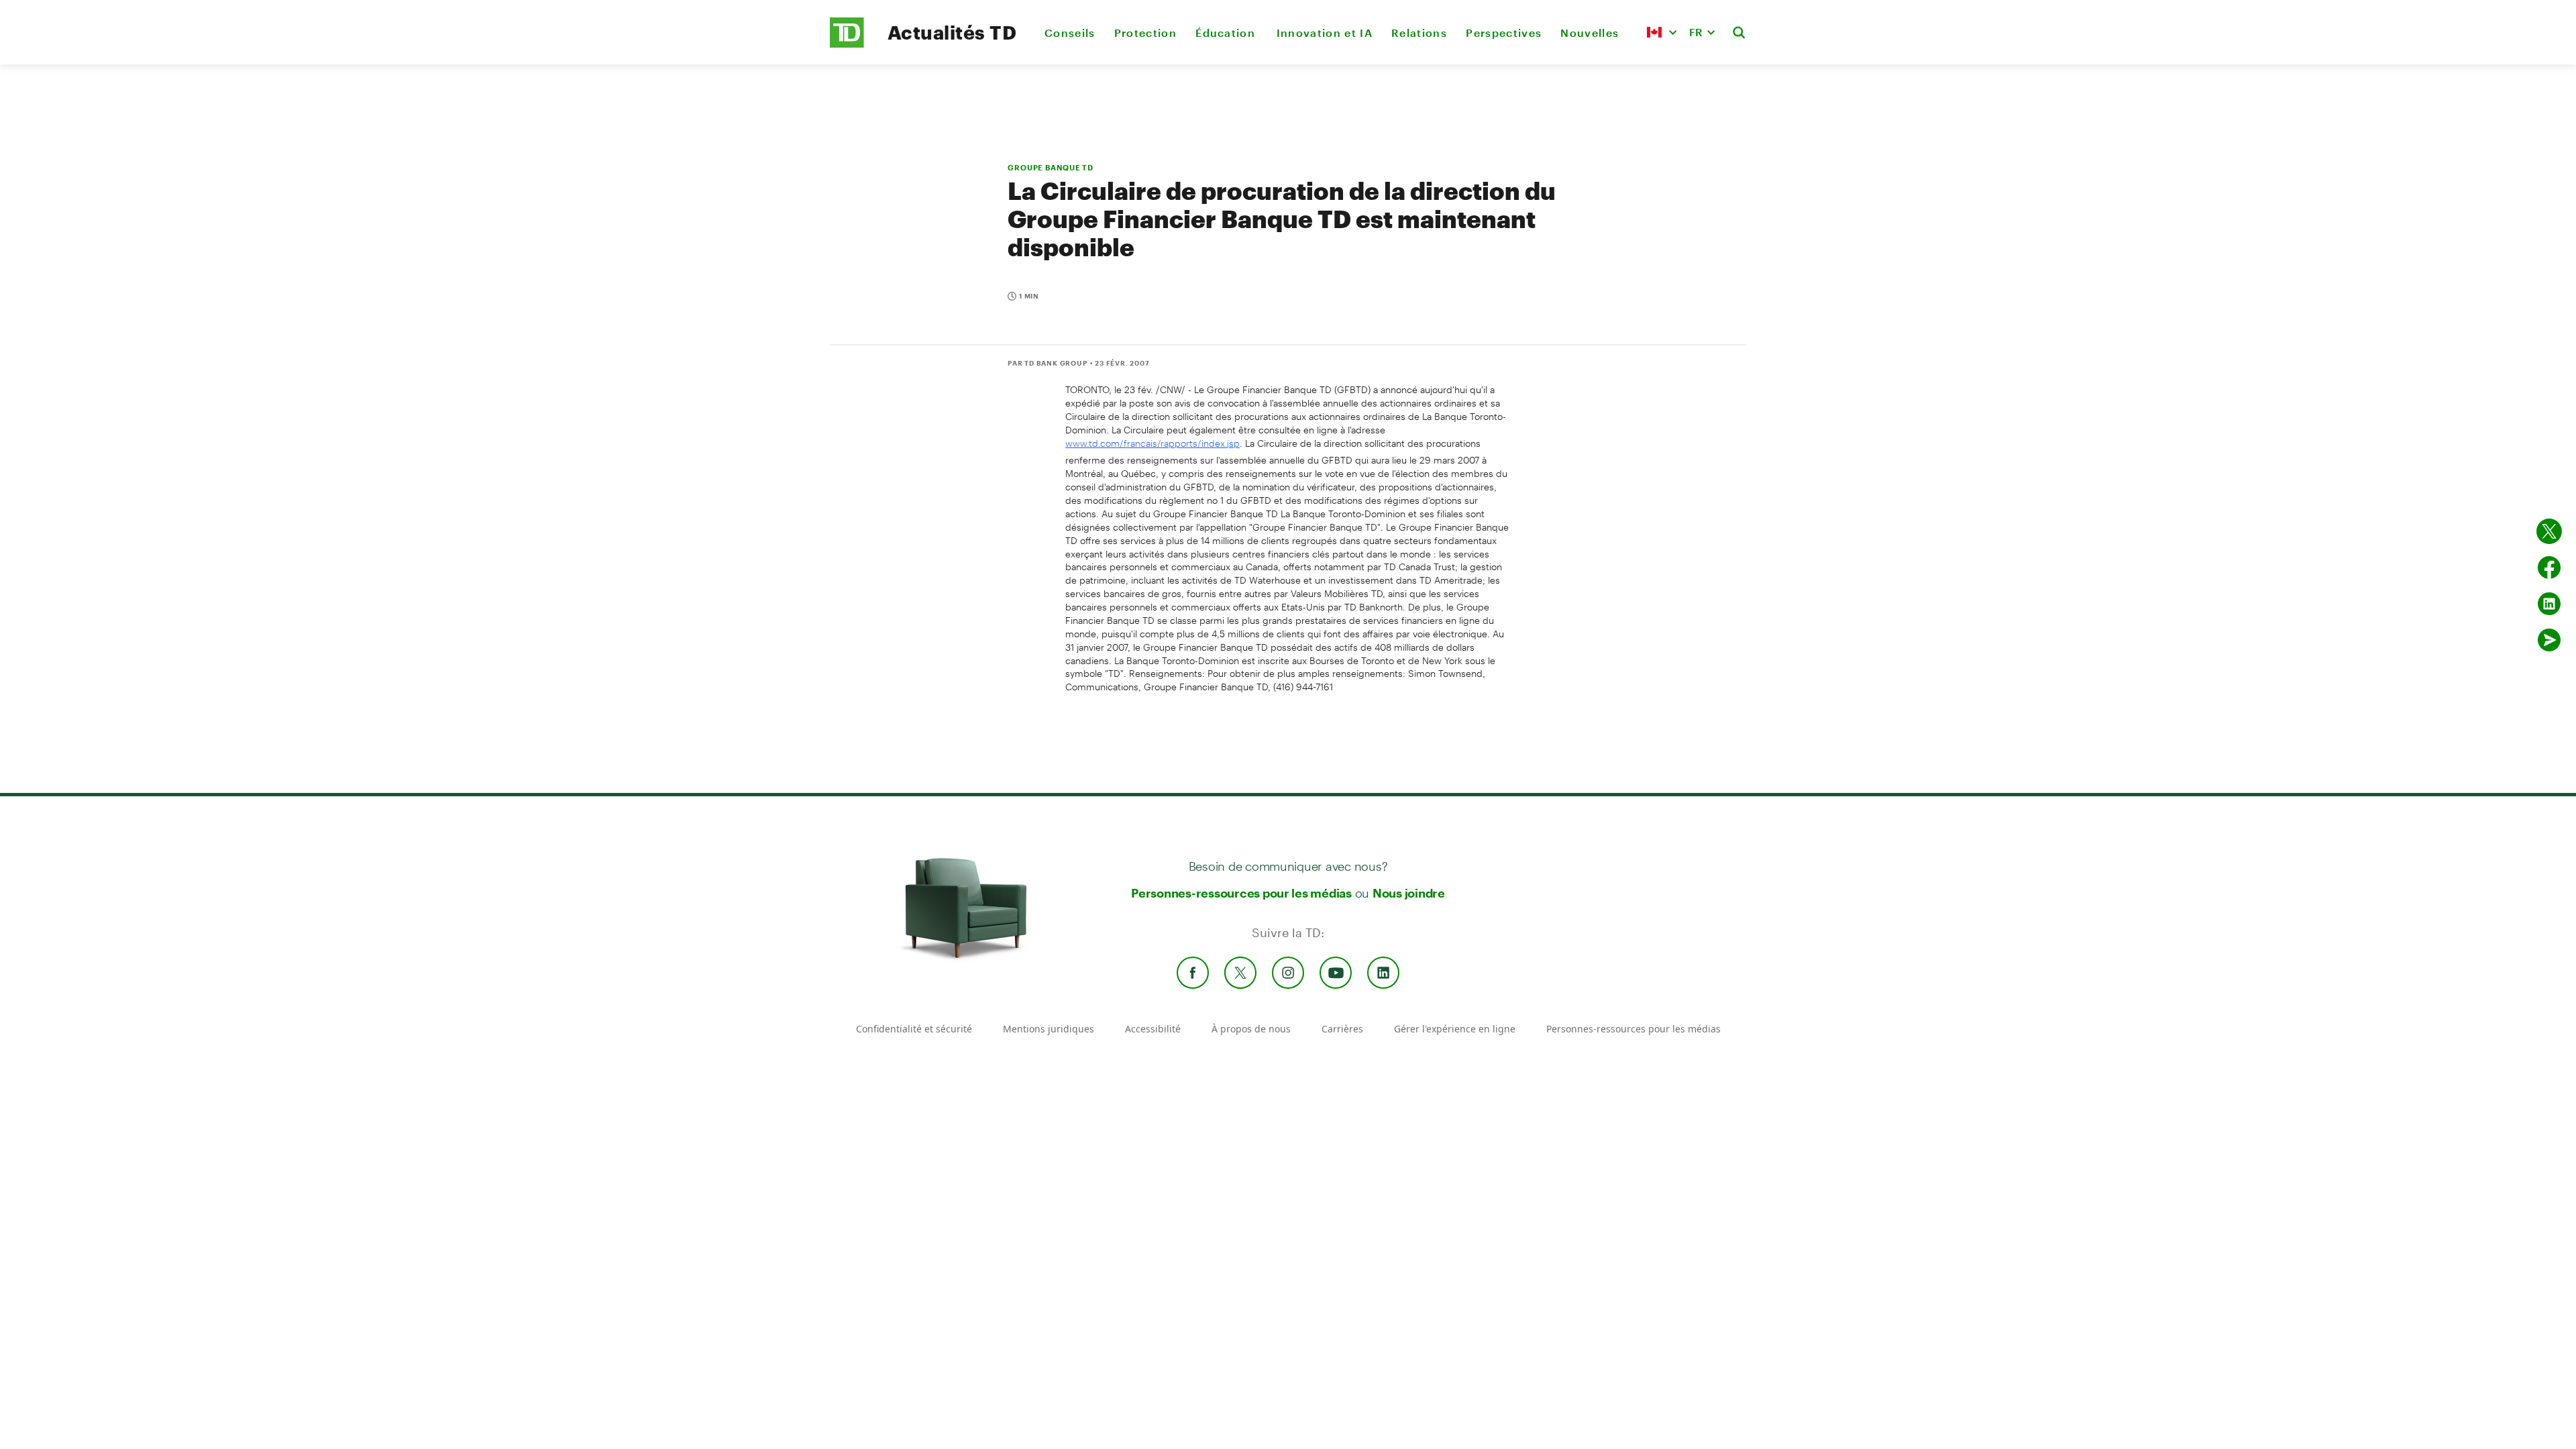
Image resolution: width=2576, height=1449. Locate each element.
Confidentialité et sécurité (914, 1029)
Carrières (1342, 1029)
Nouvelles (1590, 33)
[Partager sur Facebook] (2549, 568)
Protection (1145, 33)
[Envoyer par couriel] (2549, 640)
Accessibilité (1153, 1029)
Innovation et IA (1325, 33)
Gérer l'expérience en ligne (1455, 1029)
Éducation (1226, 33)
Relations (1419, 33)
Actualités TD (952, 32)
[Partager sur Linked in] (2549, 604)
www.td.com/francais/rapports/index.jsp (1152, 443)
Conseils (1070, 33)
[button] (1662, 32)
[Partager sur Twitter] (2549, 531)
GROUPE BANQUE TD (1051, 167)
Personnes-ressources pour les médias (1241, 893)
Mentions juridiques (1049, 1029)
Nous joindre (1409, 893)
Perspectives (1504, 33)
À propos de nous (1251, 1029)
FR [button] (1696, 32)
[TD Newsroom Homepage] (847, 44)
